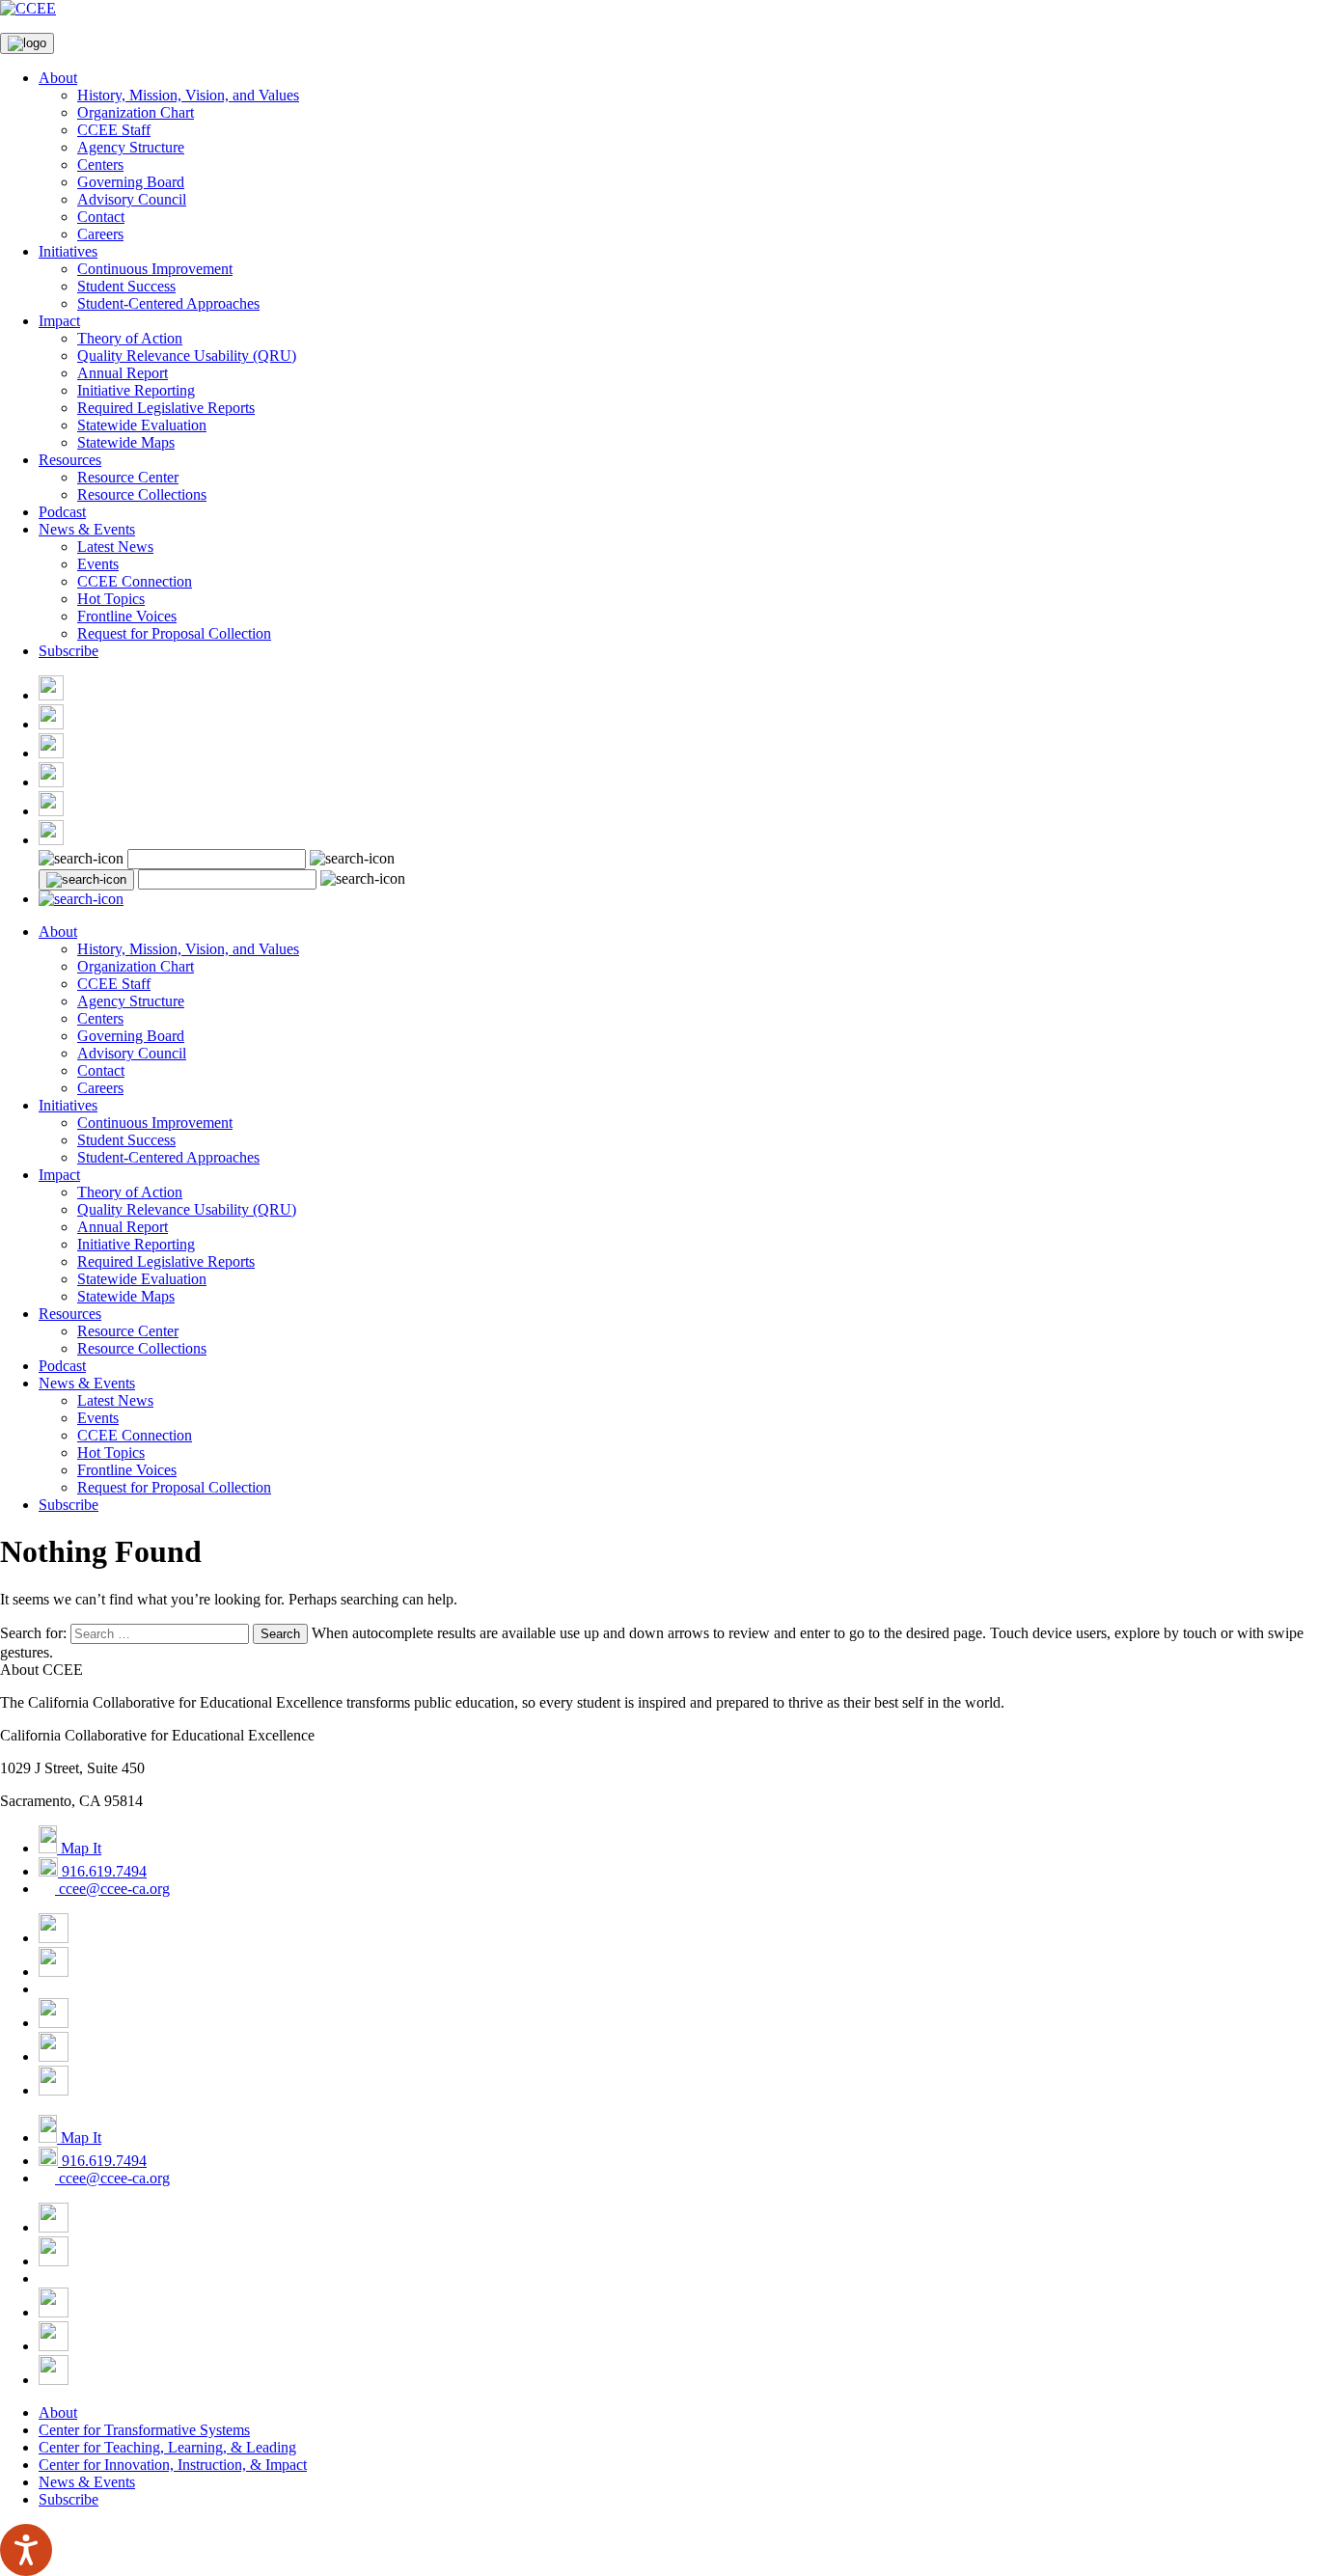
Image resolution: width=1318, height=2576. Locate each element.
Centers (100, 164)
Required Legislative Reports (166, 408)
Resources (70, 460)
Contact (101, 217)
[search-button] (86, 880)
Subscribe (69, 651)
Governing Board (131, 182)
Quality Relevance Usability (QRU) (187, 356)
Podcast (62, 512)
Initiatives (68, 251)
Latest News (115, 547)
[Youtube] (51, 782)
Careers (100, 234)
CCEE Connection (135, 581)
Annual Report (123, 373)
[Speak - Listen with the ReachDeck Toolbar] (26, 2550)
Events (98, 564)
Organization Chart (136, 112)
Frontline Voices (127, 616)
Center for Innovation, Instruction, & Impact (173, 2465)
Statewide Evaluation (142, 425)
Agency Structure (131, 147)
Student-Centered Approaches (168, 303)
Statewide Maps (126, 442)
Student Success (126, 286)
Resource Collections (142, 494)
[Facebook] (51, 695)
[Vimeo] (51, 811)
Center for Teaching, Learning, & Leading (167, 2447)
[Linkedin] (51, 840)
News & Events (87, 529)
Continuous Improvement (155, 269)
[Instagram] (51, 753)
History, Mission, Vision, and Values (188, 95)
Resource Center (128, 477)
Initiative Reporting (136, 390)
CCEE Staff (114, 130)
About (58, 78)
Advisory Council (132, 199)
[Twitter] (51, 724)
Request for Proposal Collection (174, 633)
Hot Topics (111, 599)
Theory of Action (130, 338)
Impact (59, 321)
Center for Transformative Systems (144, 2430)
